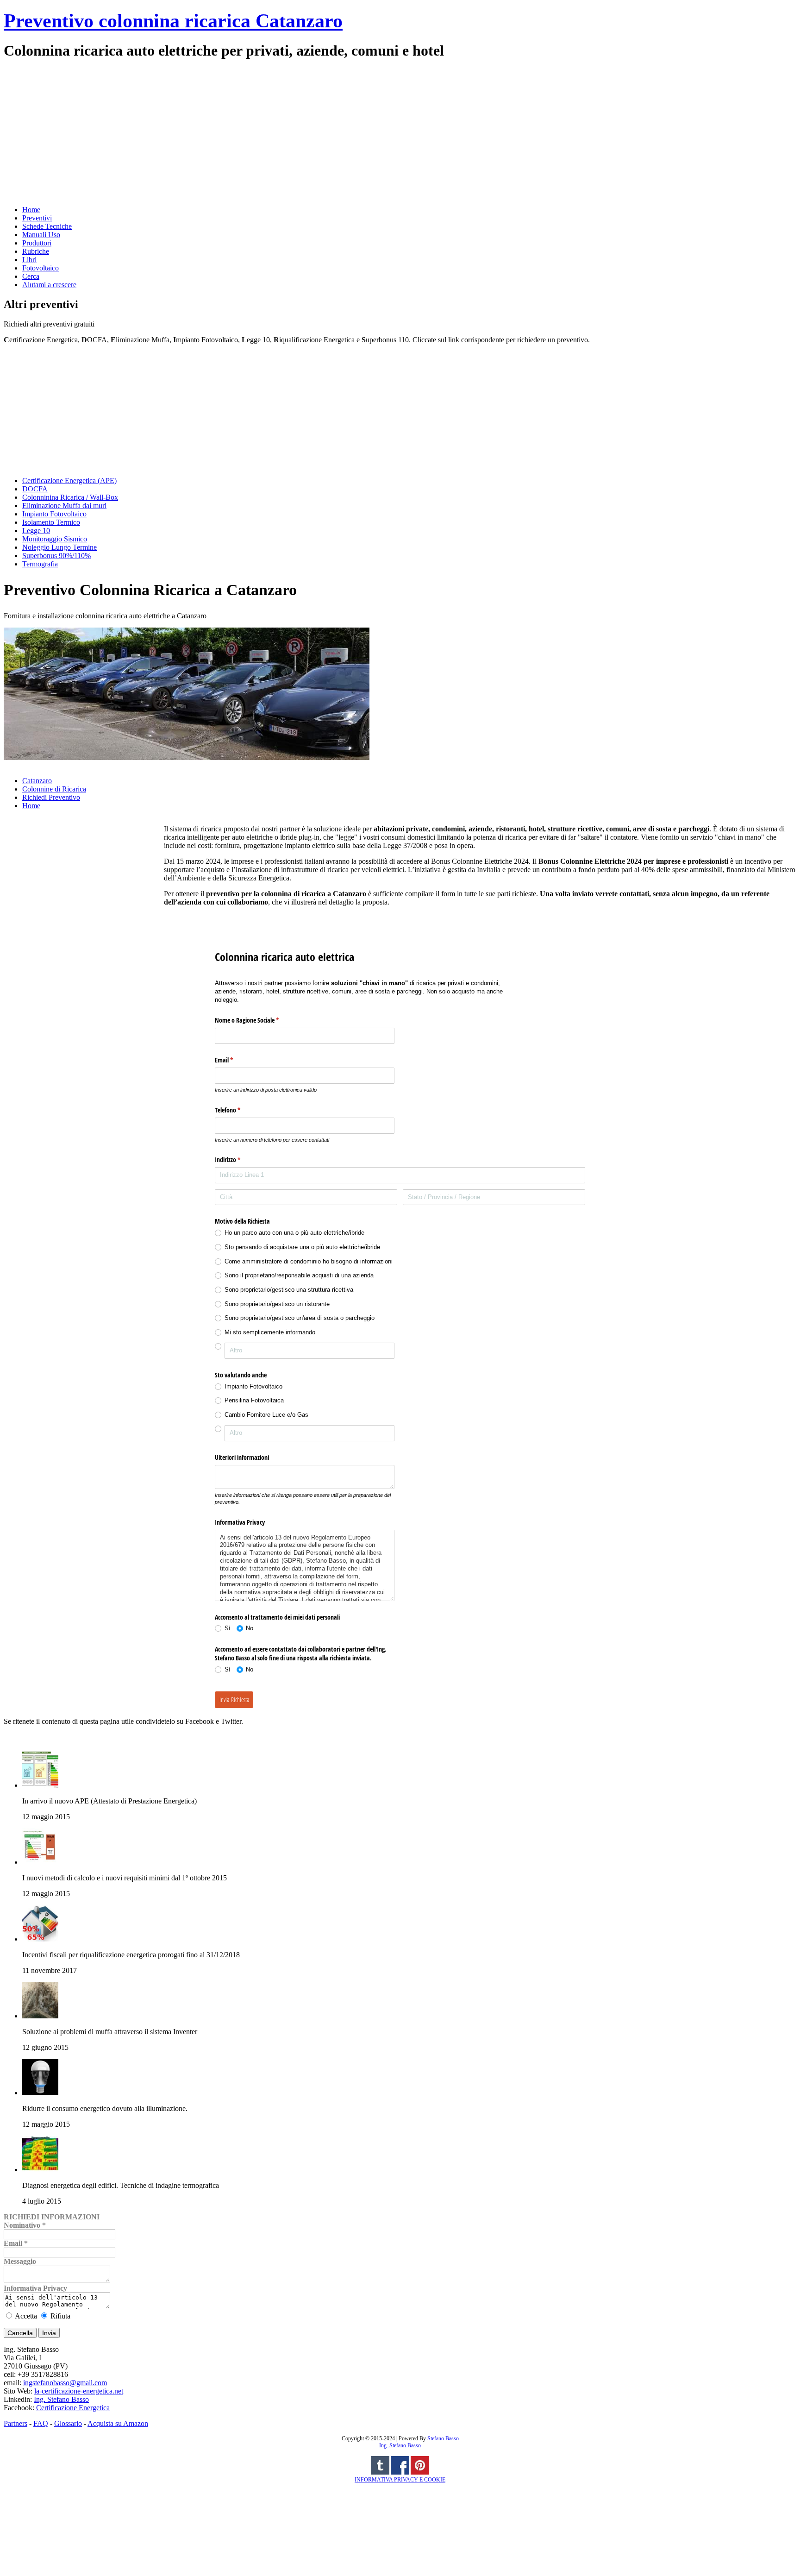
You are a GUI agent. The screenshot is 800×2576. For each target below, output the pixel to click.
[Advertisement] (281, 132)
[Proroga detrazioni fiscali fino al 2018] (40, 1939)
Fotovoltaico (41, 268)
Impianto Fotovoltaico (54, 514)
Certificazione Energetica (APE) (69, 481)
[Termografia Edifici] (40, 2170)
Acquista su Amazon (118, 2423)
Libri (29, 260)
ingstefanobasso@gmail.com (65, 2383)
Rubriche (36, 251)
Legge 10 (36, 531)
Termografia (40, 564)
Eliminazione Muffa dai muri (64, 506)
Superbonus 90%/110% (56, 556)
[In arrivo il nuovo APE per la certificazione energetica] (40, 1785)
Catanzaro (37, 781)
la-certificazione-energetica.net (79, 2391)
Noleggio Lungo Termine (59, 547)
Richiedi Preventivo (51, 797)
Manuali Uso (41, 235)
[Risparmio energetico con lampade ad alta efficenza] (40, 2093)
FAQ (41, 2423)
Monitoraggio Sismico (55, 539)
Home (31, 210)
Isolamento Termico (51, 522)
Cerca (31, 276)
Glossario (68, 2423)
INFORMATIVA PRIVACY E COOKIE (400, 2480)
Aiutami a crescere (49, 285)
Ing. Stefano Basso (61, 2399)
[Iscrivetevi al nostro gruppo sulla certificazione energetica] (400, 2473)
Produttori (37, 243)
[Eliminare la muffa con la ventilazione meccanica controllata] (40, 2016)
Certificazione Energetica (73, 2408)
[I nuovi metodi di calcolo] (40, 1862)
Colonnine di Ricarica (54, 789)
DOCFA (35, 489)
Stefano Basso (443, 2438)
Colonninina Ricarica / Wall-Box (70, 497)
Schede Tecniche (47, 226)
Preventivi (37, 218)
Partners (16, 2423)
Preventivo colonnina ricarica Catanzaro (173, 21)
